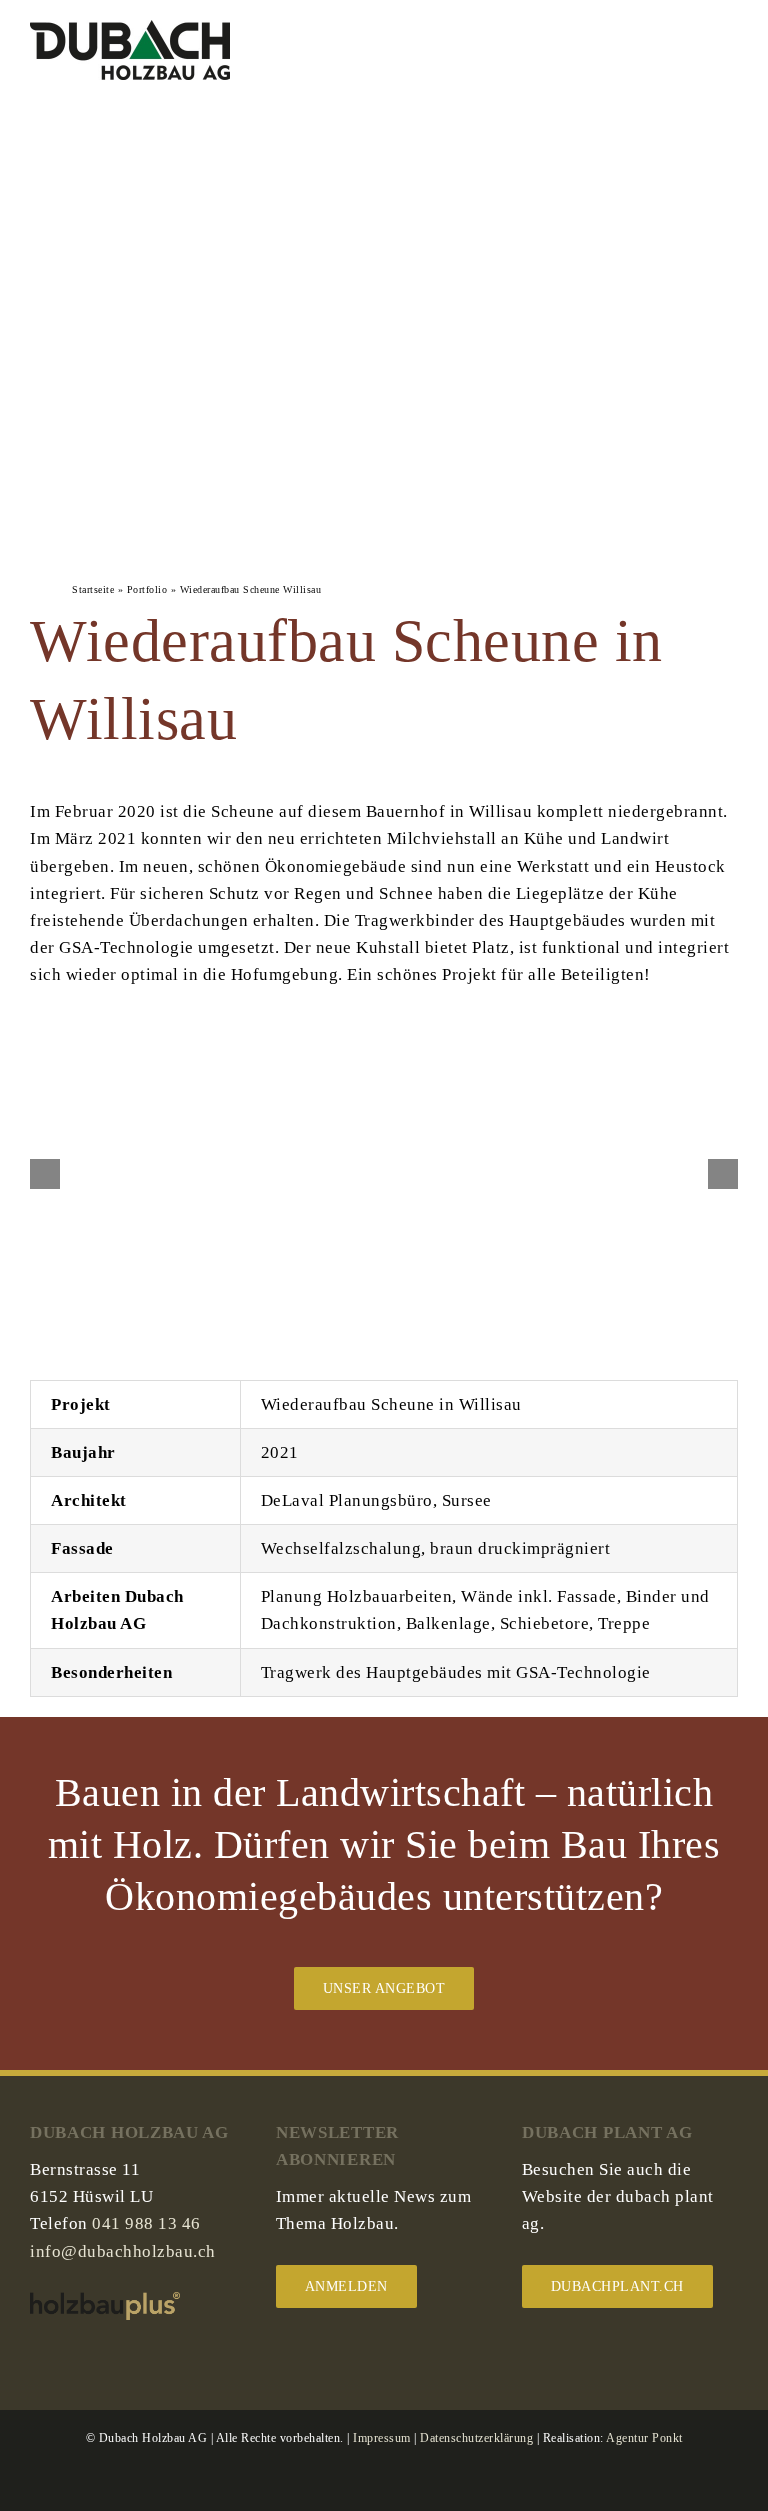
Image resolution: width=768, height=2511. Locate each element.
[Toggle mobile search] (693, 48)
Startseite (93, 589)
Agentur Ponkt (644, 2438)
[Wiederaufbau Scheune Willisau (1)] (384, 1046)
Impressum (382, 2438)
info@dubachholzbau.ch (123, 2251)
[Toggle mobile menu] (730, 48)
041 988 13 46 (146, 2223)
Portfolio (147, 589)
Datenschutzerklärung (476, 2438)
